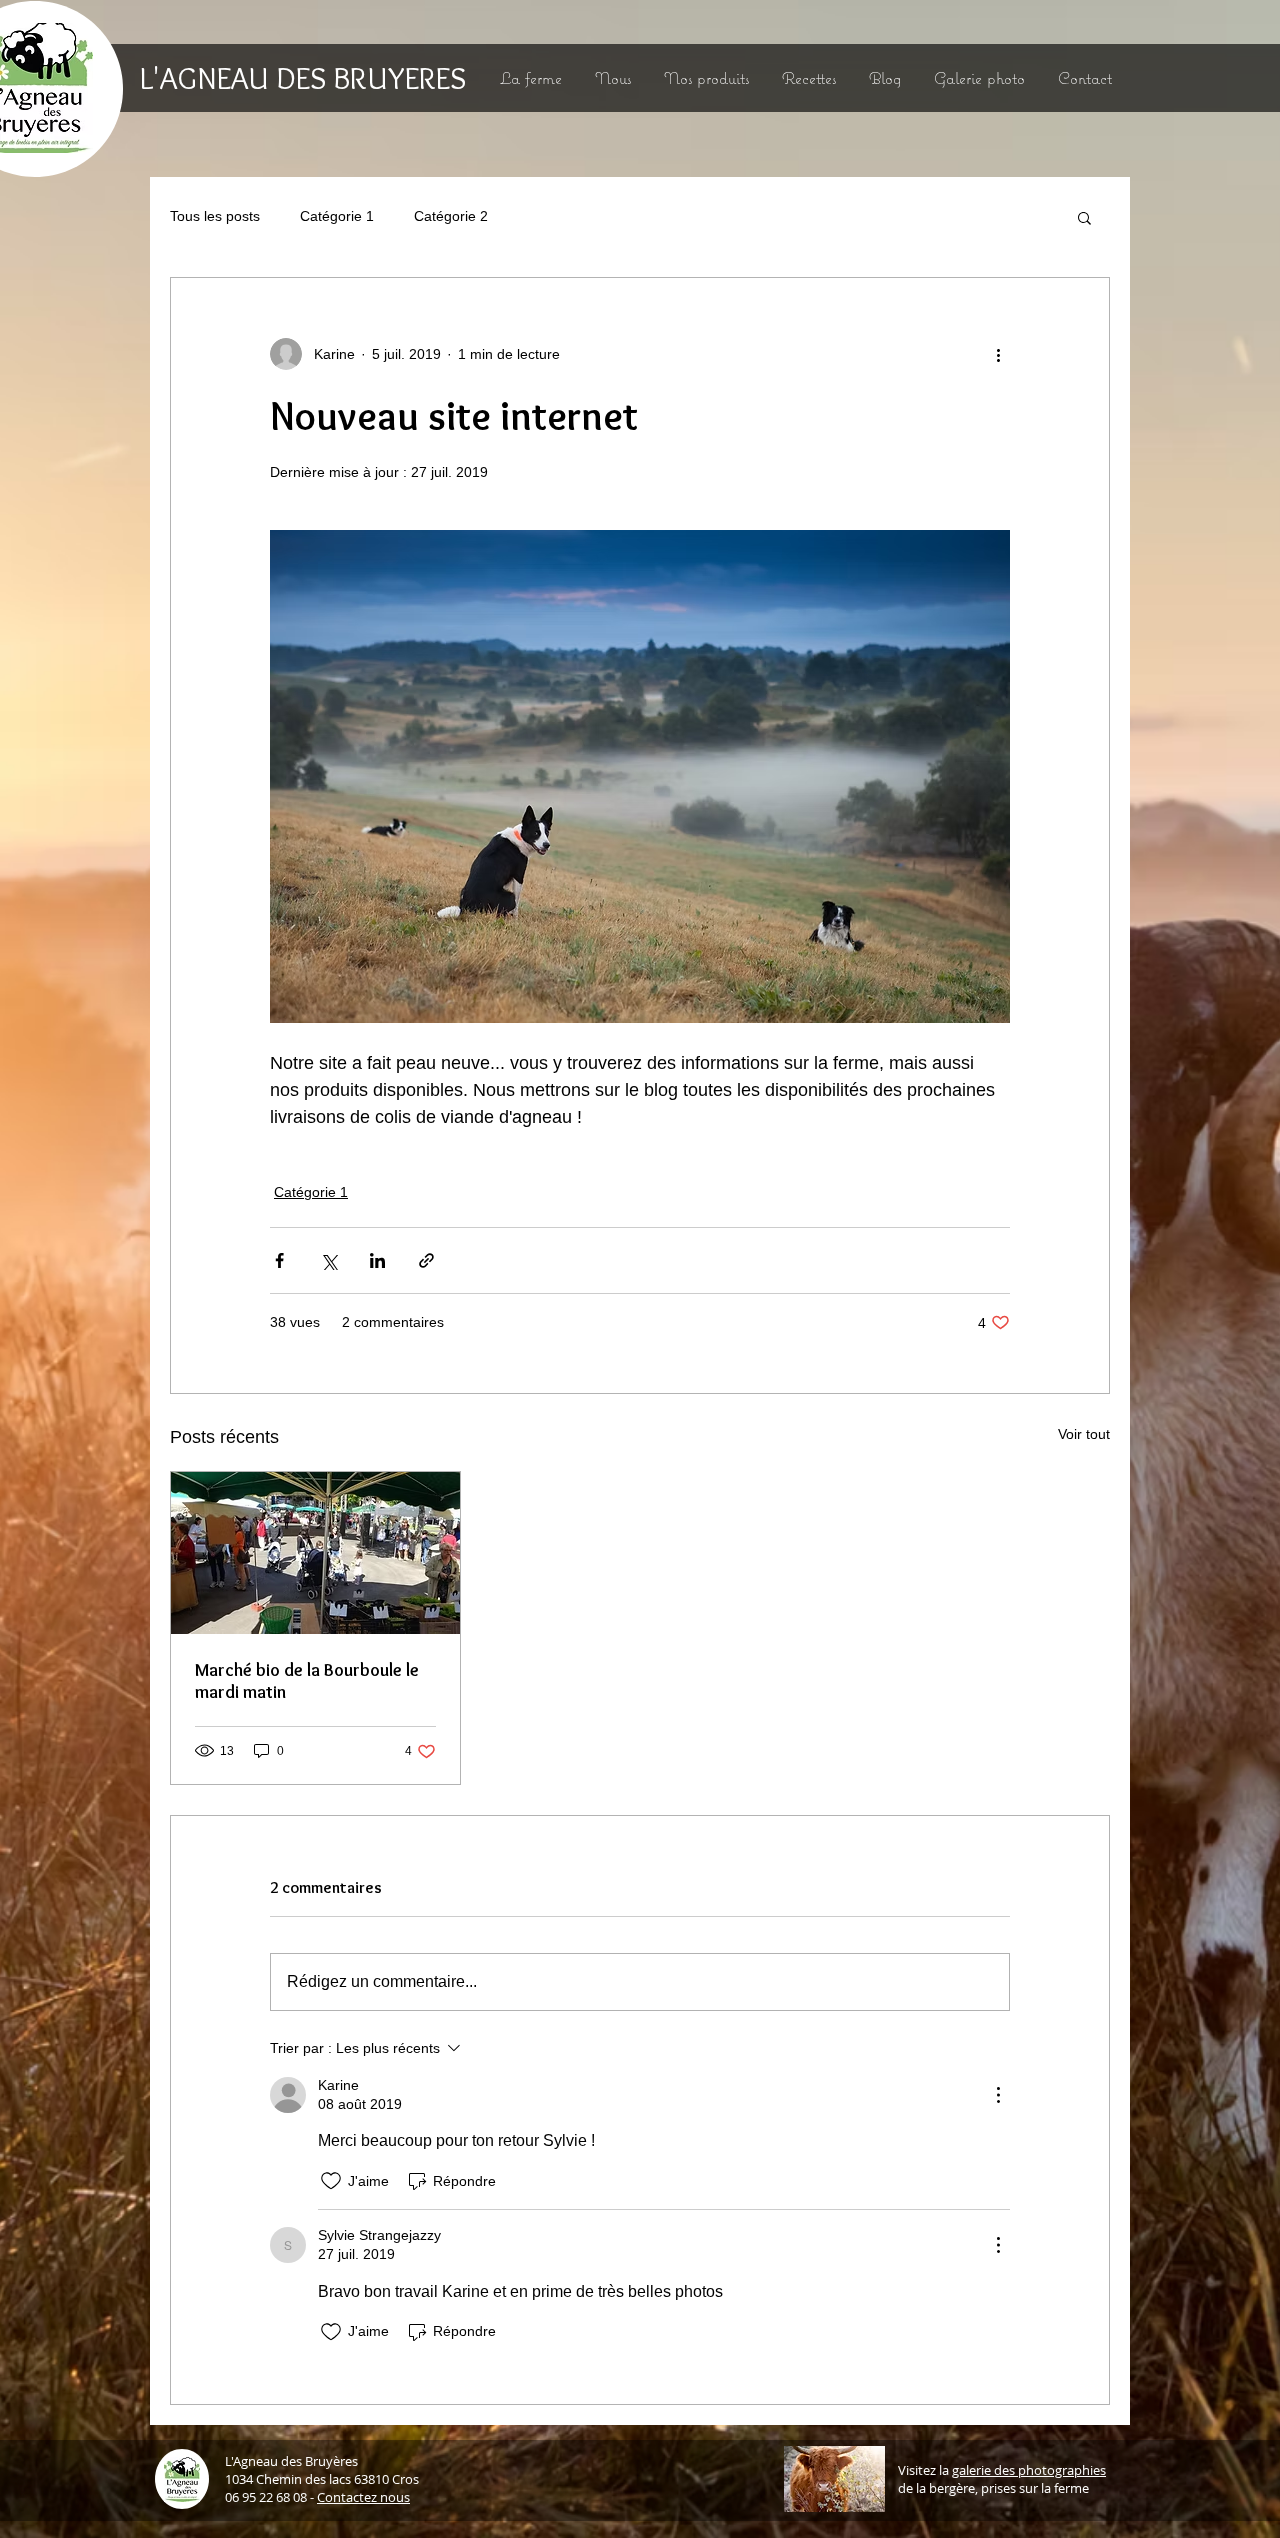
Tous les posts (215, 216)
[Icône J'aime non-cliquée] (331, 2181)
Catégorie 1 (337, 216)
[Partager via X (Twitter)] (328, 1260)
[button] (1084, 217)
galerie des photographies (1029, 2470)
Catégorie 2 (451, 216)
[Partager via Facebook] (279, 1260)
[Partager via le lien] (426, 1260)
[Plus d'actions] (998, 354)
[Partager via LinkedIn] (377, 1260)
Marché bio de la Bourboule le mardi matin (307, 1681)
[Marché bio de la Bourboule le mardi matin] (315, 1553)
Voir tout (1084, 1434)
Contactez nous (363, 2497)
